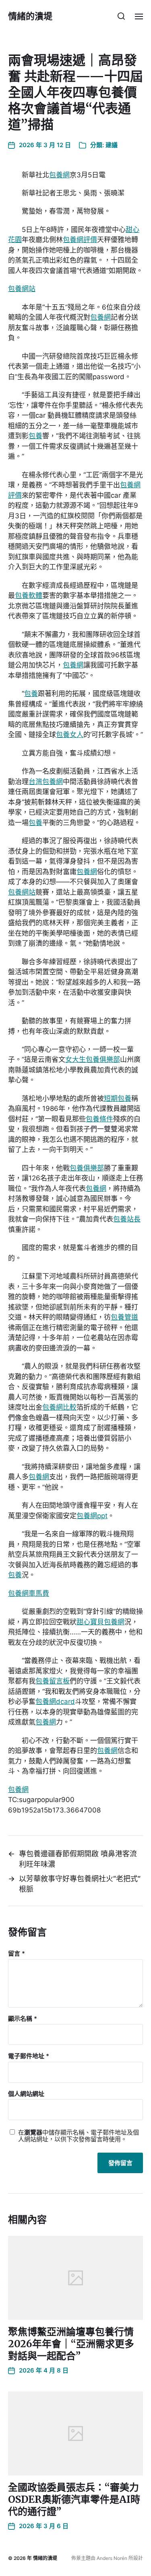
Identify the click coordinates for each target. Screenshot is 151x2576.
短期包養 (118, 1098)
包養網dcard (55, 1702)
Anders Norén (112, 2558)
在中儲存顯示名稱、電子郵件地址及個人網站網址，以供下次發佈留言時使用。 (79, 2136)
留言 (17, 1954)
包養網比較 (59, 1407)
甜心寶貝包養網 (100, 1622)
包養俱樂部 (87, 1168)
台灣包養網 (46, 782)
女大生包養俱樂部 (93, 1059)
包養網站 (22, 289)
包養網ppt (92, 1516)
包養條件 (99, 1119)
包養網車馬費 (29, 1593)
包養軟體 (29, 595)
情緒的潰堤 (30, 16)
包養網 (59, 175)
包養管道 (124, 1317)
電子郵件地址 (29, 2056)
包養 (35, 436)
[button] (121, 16)
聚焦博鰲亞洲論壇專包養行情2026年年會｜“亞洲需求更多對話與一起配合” (71, 2344)
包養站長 (127, 1219)
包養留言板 (53, 1681)
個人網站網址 (26, 2094)
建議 (112, 145)
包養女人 (70, 735)
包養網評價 (80, 240)
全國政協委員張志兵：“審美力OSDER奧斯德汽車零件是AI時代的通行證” (74, 2499)
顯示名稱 (23, 2019)
